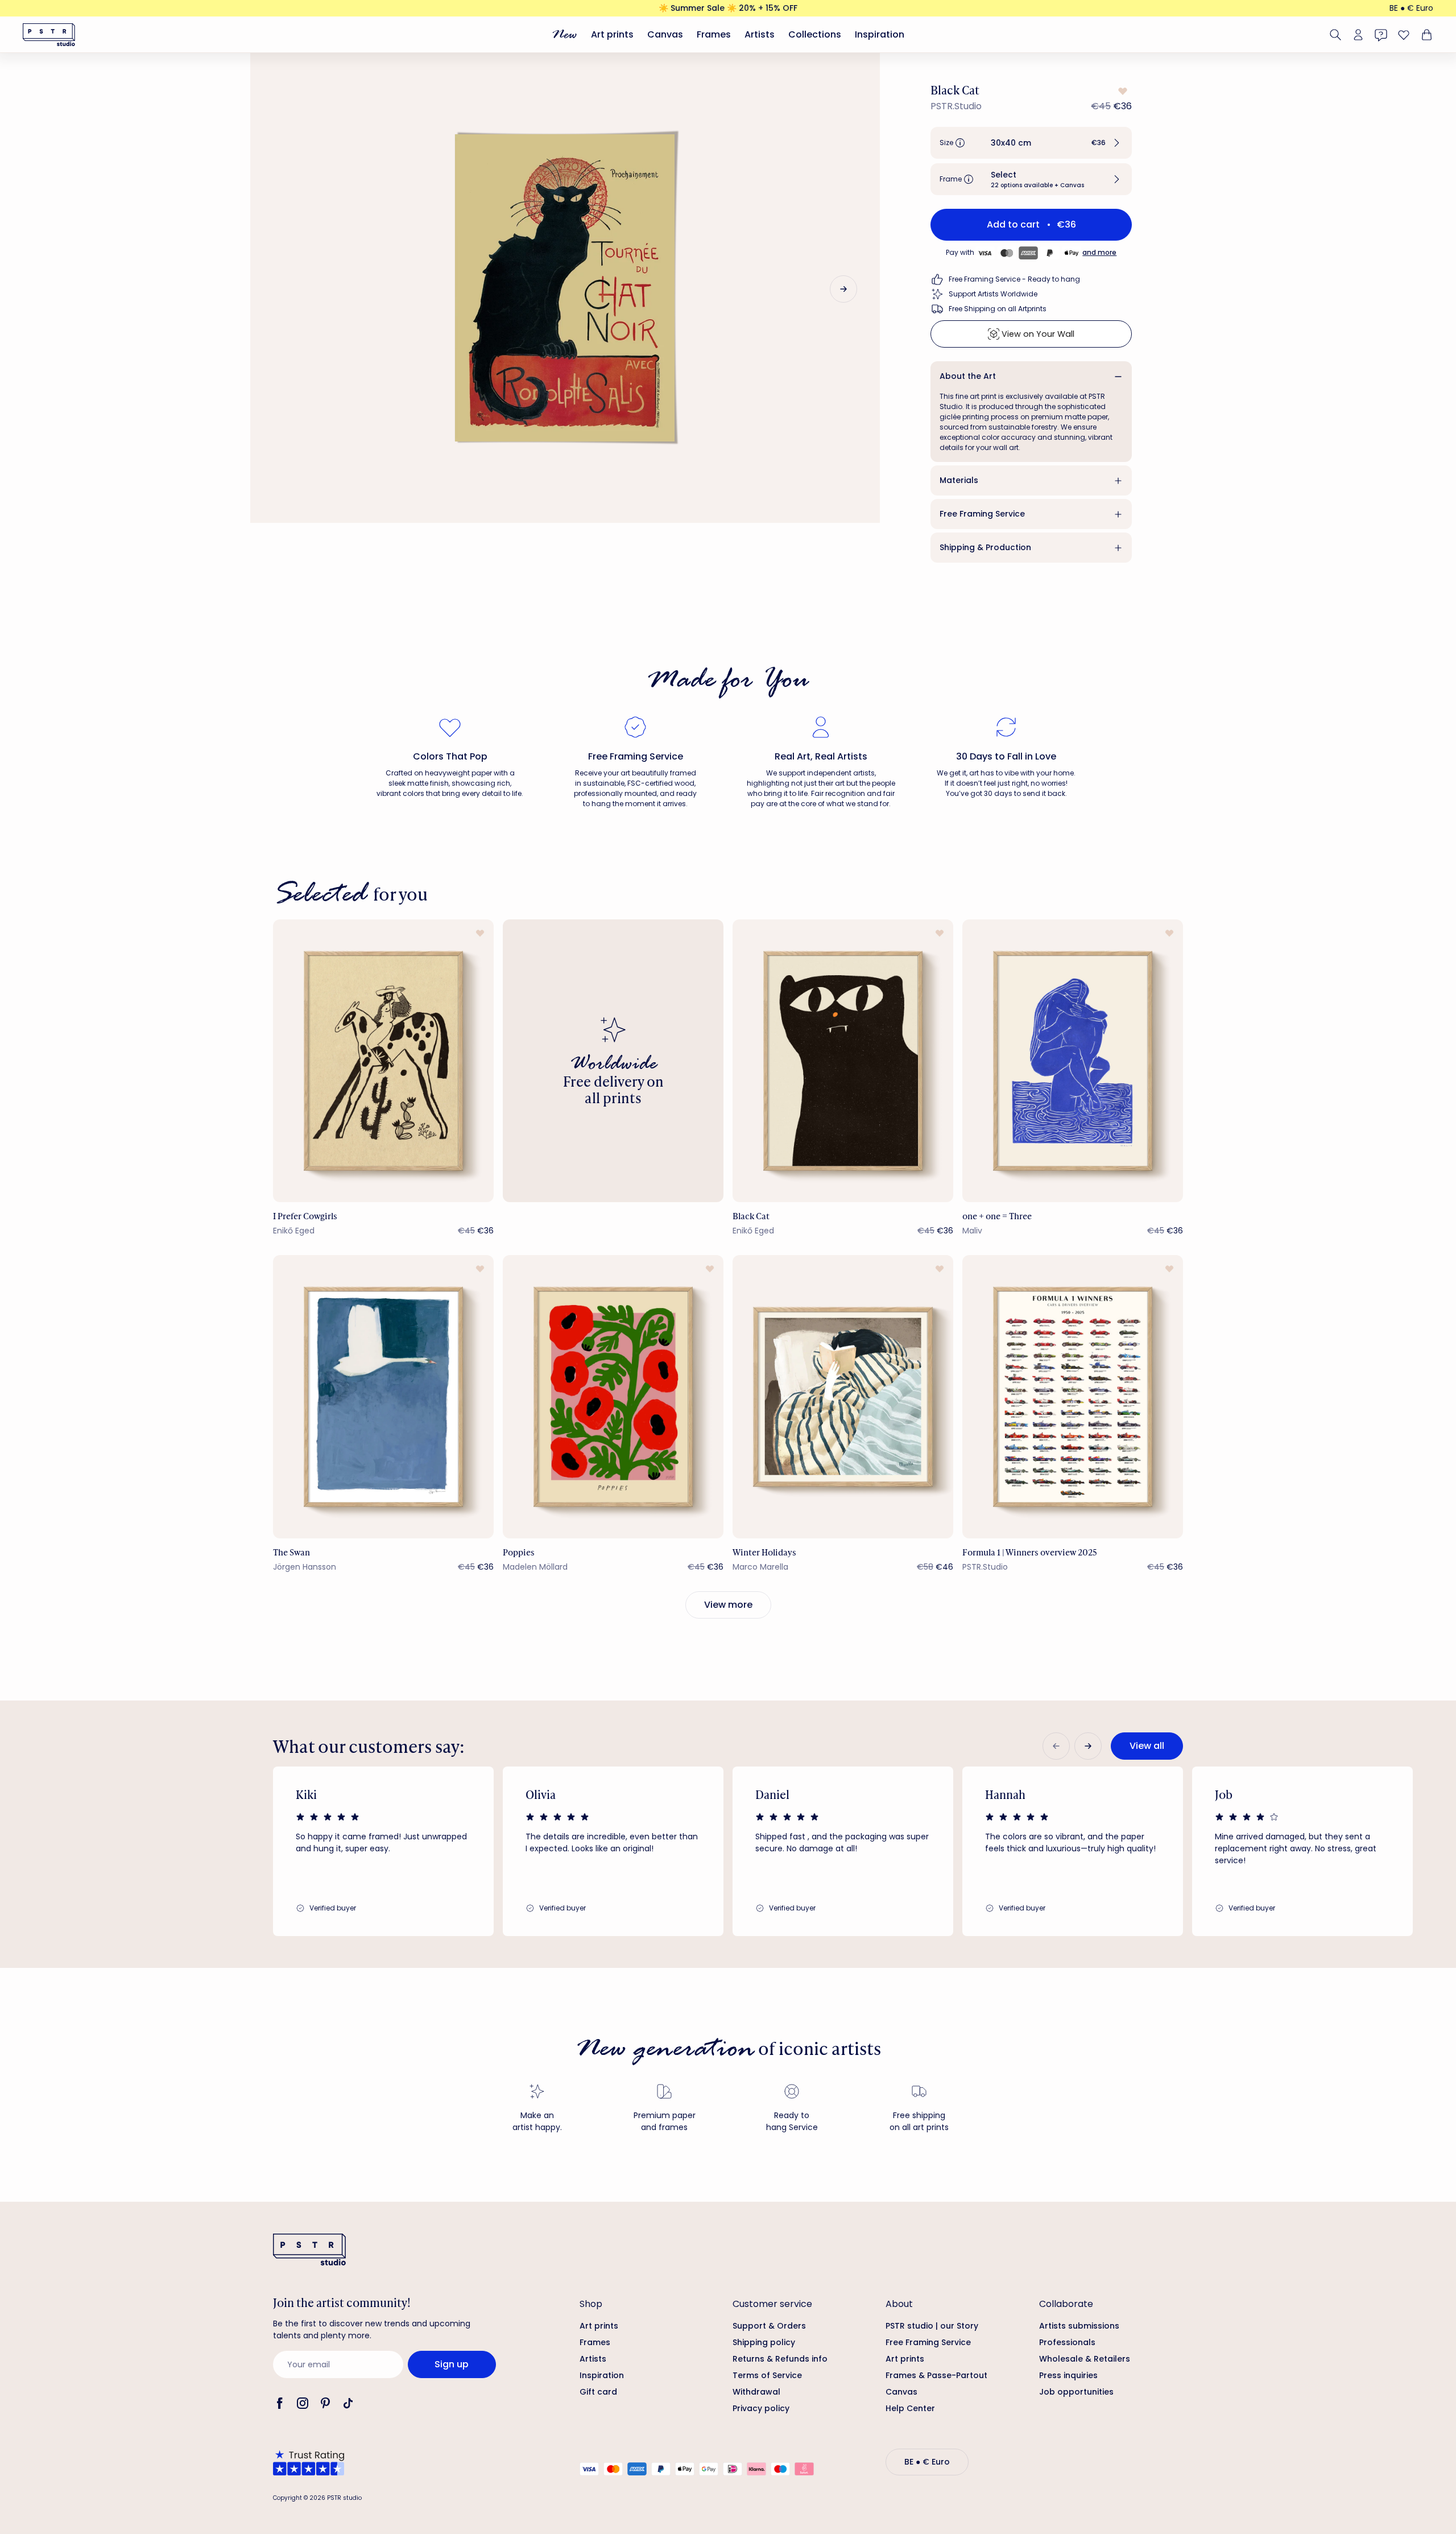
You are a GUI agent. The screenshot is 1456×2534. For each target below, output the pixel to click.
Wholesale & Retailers (1085, 2359)
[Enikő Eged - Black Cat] (843, 1061)
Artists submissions (1079, 2326)
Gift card (598, 2392)
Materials (959, 480)
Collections (815, 34)
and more (1099, 252)
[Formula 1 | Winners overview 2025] (1073, 1396)
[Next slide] (843, 289)
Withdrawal (756, 2392)
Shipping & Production (985, 547)
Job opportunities (1076, 2392)
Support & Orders (769, 2326)
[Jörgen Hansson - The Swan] (383, 1396)
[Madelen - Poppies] (613, 1396)
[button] (1031, 143)
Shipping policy (764, 2342)
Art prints (612, 34)
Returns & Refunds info (780, 2359)
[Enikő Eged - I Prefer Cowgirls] (383, 1061)
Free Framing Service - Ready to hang (1014, 279)
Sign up (452, 2364)
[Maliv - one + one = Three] (1073, 1061)
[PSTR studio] (49, 35)
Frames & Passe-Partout (936, 2375)
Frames (714, 34)
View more (728, 1605)
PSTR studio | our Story (932, 2326)
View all (1147, 1746)
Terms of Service (767, 2375)
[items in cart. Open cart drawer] (1425, 35)
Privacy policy (761, 2408)
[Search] (1335, 35)
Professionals (1067, 2342)
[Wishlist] (1404, 35)
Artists (760, 34)
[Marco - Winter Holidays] (843, 1396)
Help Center (910, 2408)
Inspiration (880, 34)
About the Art (968, 376)
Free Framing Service (982, 514)
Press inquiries (1068, 2375)
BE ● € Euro (1411, 8)
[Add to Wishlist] (1122, 91)
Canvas (665, 34)
